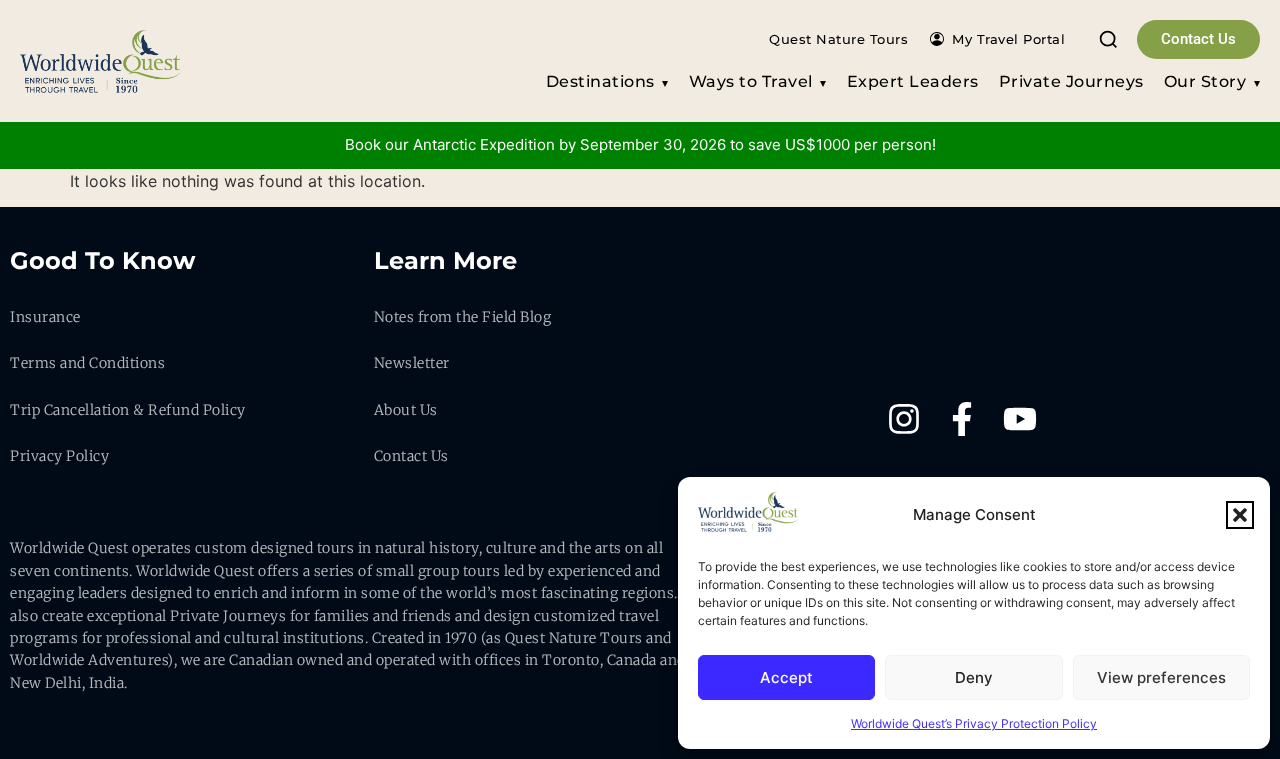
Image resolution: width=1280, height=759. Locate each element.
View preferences (1161, 677)
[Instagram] (904, 419)
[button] (1240, 515)
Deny (974, 677)
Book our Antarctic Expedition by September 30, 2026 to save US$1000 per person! (640, 144)
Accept (786, 677)
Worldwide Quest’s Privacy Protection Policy (974, 723)
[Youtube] (1020, 419)
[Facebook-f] (962, 419)
